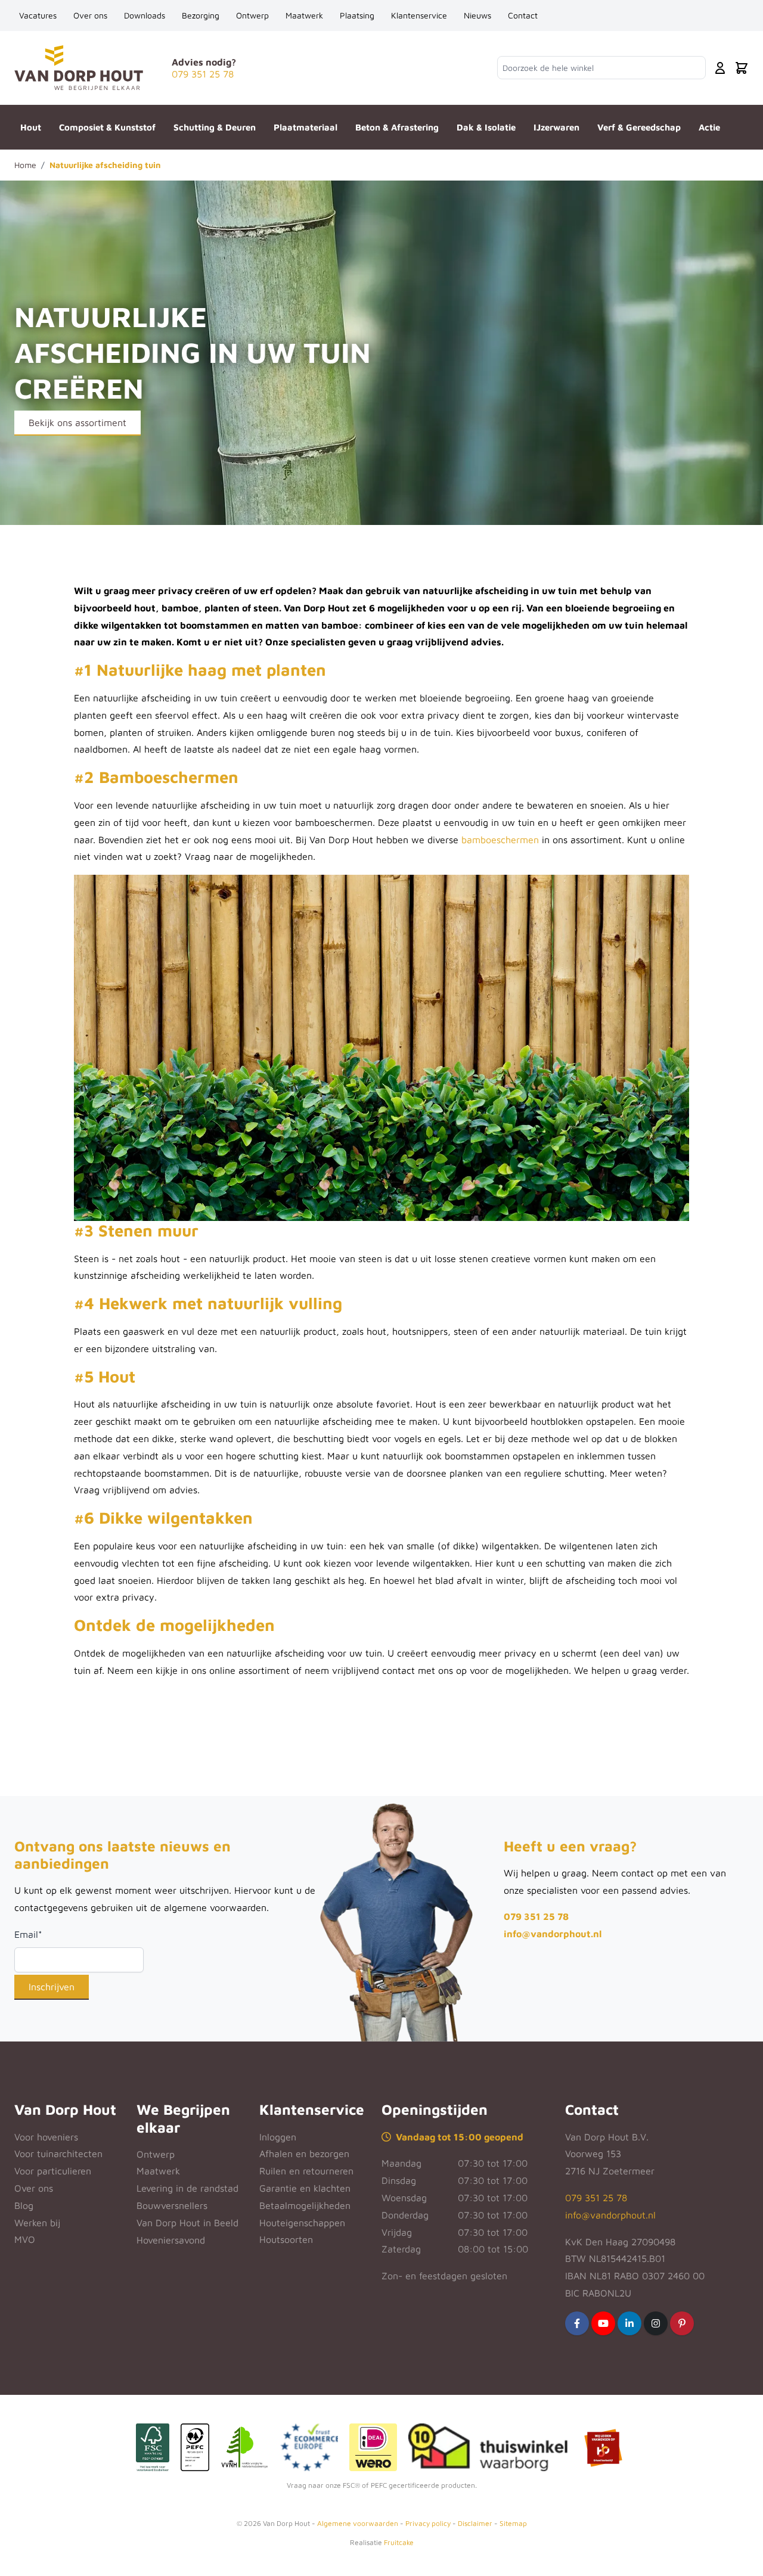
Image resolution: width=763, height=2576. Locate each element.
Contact (523, 15)
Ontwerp (252, 15)
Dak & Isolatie (486, 127)
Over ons (90, 15)
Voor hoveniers (46, 2137)
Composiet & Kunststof (107, 127)
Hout (31, 127)
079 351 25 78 (536, 1916)
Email (28, 1934)
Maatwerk (304, 15)
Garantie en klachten (305, 2188)
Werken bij (37, 2223)
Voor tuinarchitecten (58, 2154)
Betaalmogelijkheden (305, 2205)
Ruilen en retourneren (306, 2171)
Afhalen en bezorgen (304, 2154)
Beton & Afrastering (397, 127)
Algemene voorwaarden (358, 2523)
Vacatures (38, 15)
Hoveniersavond (171, 2240)
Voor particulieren (53, 2171)
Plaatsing (357, 15)
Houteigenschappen (302, 2223)
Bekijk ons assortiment (77, 422)
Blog (24, 2205)
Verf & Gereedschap (639, 127)
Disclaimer (475, 2523)
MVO (25, 2239)
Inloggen (278, 2137)
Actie (709, 127)
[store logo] (79, 68)
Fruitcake (399, 2542)
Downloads (145, 15)
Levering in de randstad (187, 2188)
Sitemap (513, 2523)
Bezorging (201, 15)
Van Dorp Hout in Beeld (187, 2223)
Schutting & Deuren (215, 127)
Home (25, 165)
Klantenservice (419, 15)
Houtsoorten (286, 2239)
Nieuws (477, 15)
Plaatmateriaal (305, 127)
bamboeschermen (500, 840)
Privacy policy (428, 2523)
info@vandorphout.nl (553, 1934)
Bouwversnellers (172, 2205)
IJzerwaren (556, 127)
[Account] (720, 68)
